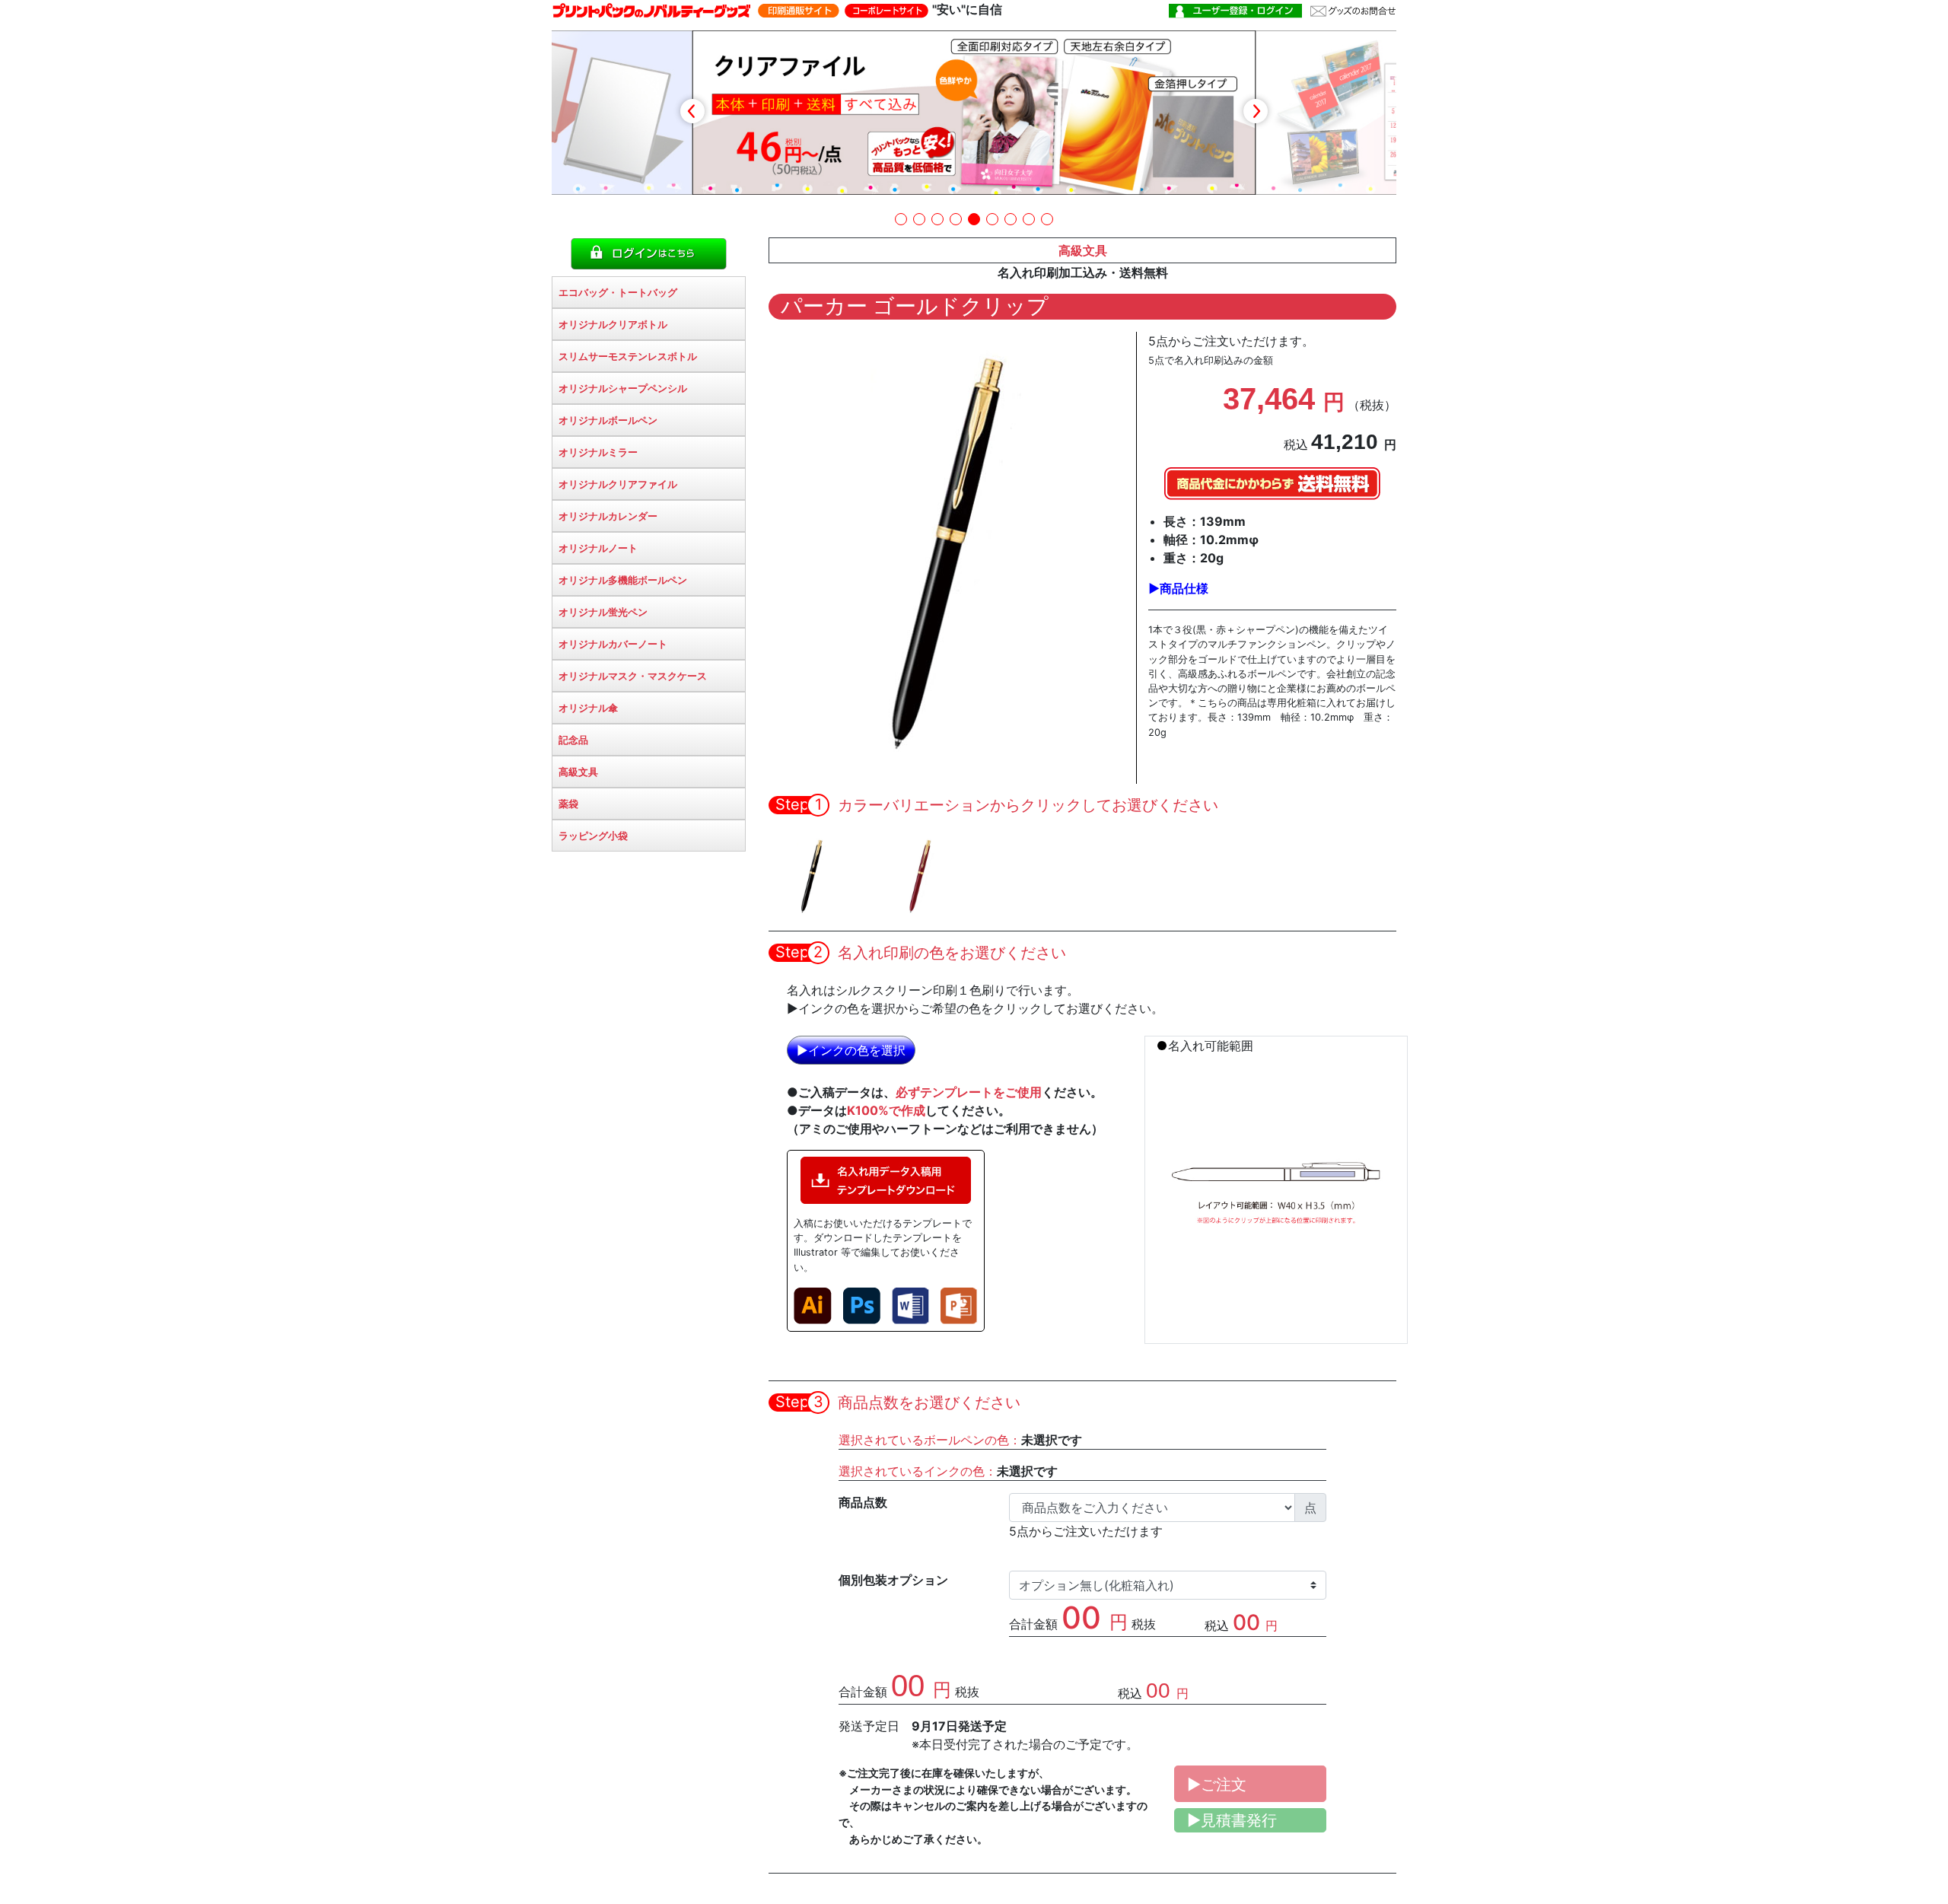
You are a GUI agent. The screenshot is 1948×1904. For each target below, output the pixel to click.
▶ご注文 (1217, 1785)
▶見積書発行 (1232, 1820)
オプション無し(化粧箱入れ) (1097, 1585)
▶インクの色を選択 (851, 1050)
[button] (901, 219)
